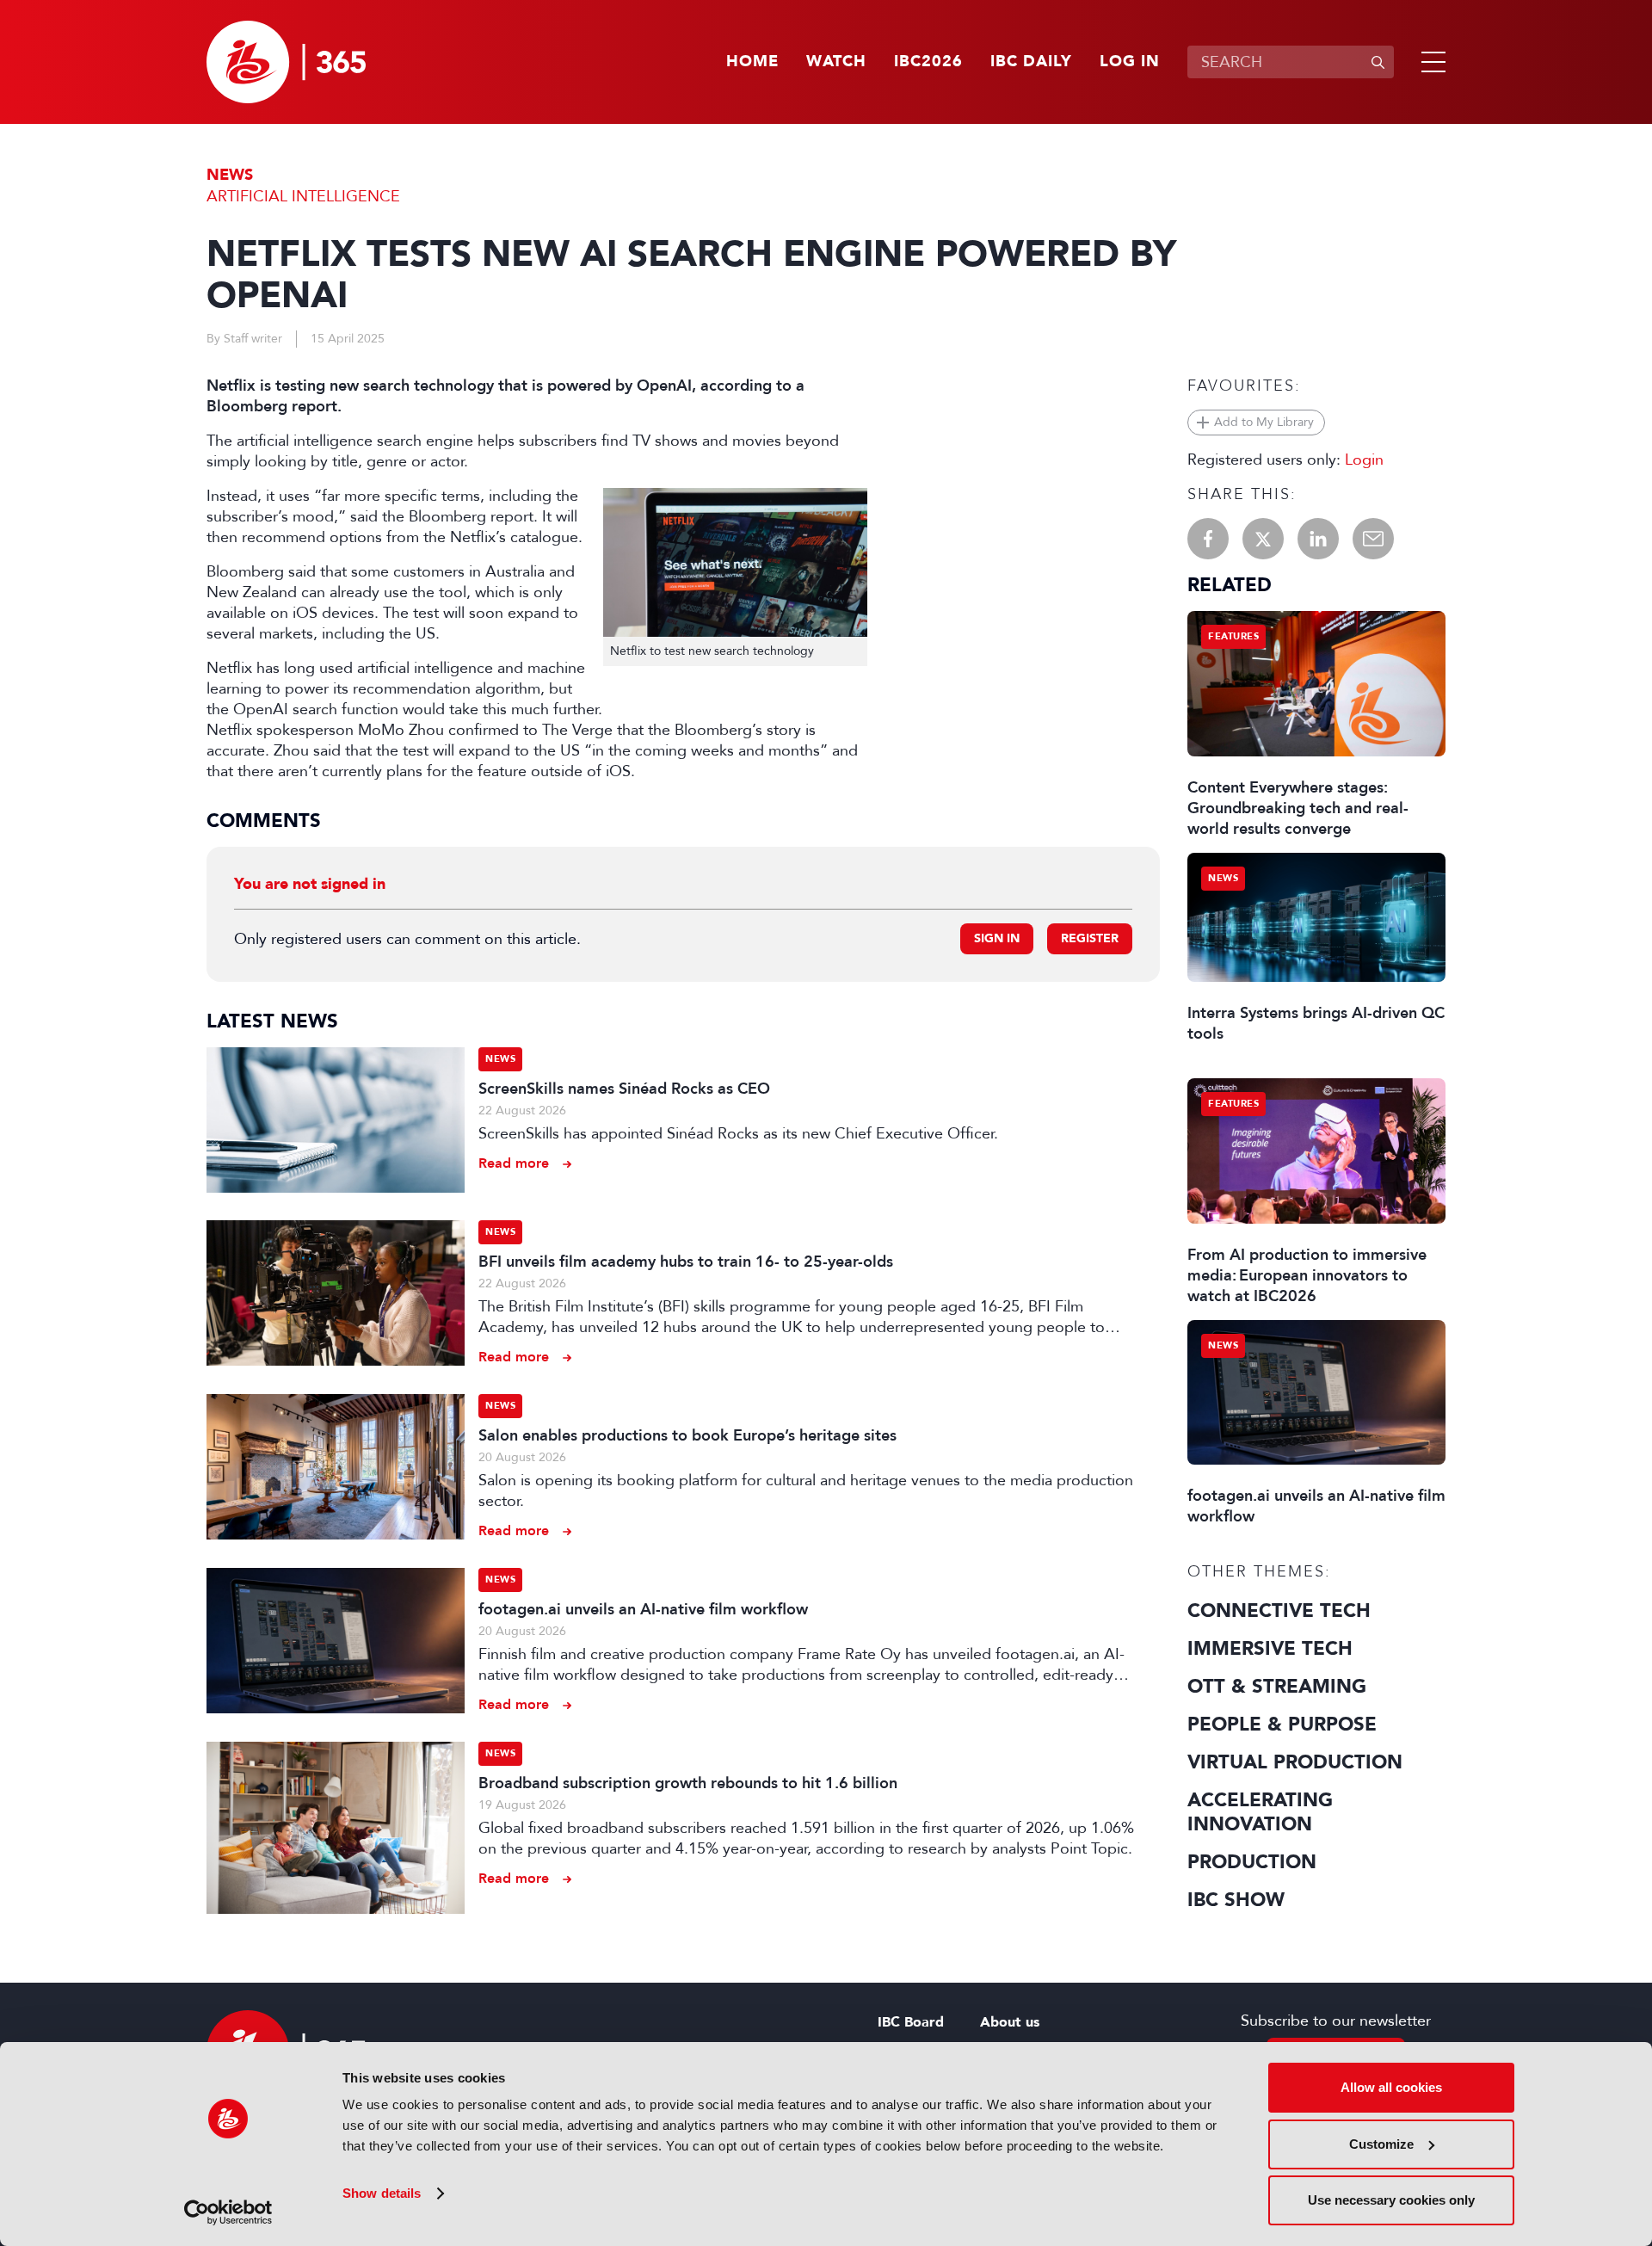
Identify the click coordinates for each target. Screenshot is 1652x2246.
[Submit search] (1378, 62)
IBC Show (1236, 1900)
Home (752, 62)
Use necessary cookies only (1391, 2200)
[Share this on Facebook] (1208, 539)
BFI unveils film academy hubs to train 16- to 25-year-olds (686, 1262)
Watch (836, 62)
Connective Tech (1279, 1611)
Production (1252, 1862)
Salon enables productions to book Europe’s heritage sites (687, 1435)
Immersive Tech (1270, 1649)
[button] (1430, 62)
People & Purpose (1282, 1725)
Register (1090, 938)
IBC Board (911, 2022)
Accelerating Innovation (1260, 1812)
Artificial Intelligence (303, 196)
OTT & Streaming (1277, 1687)
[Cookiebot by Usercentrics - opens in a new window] (228, 2212)
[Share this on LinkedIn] (1318, 539)
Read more (514, 1163)
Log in (1130, 62)
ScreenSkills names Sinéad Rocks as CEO (624, 1089)
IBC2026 (928, 62)
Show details (382, 2193)
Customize (1381, 2144)
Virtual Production (1295, 1762)
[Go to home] (286, 62)
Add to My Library (1264, 422)
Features (1233, 636)
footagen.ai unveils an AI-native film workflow (643, 1609)
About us (1010, 2022)
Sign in (997, 938)
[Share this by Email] (1373, 539)
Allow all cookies (1391, 2087)
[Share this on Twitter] (1263, 539)
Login (1364, 460)
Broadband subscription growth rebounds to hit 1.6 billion (688, 1783)
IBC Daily (1031, 62)
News (230, 175)
